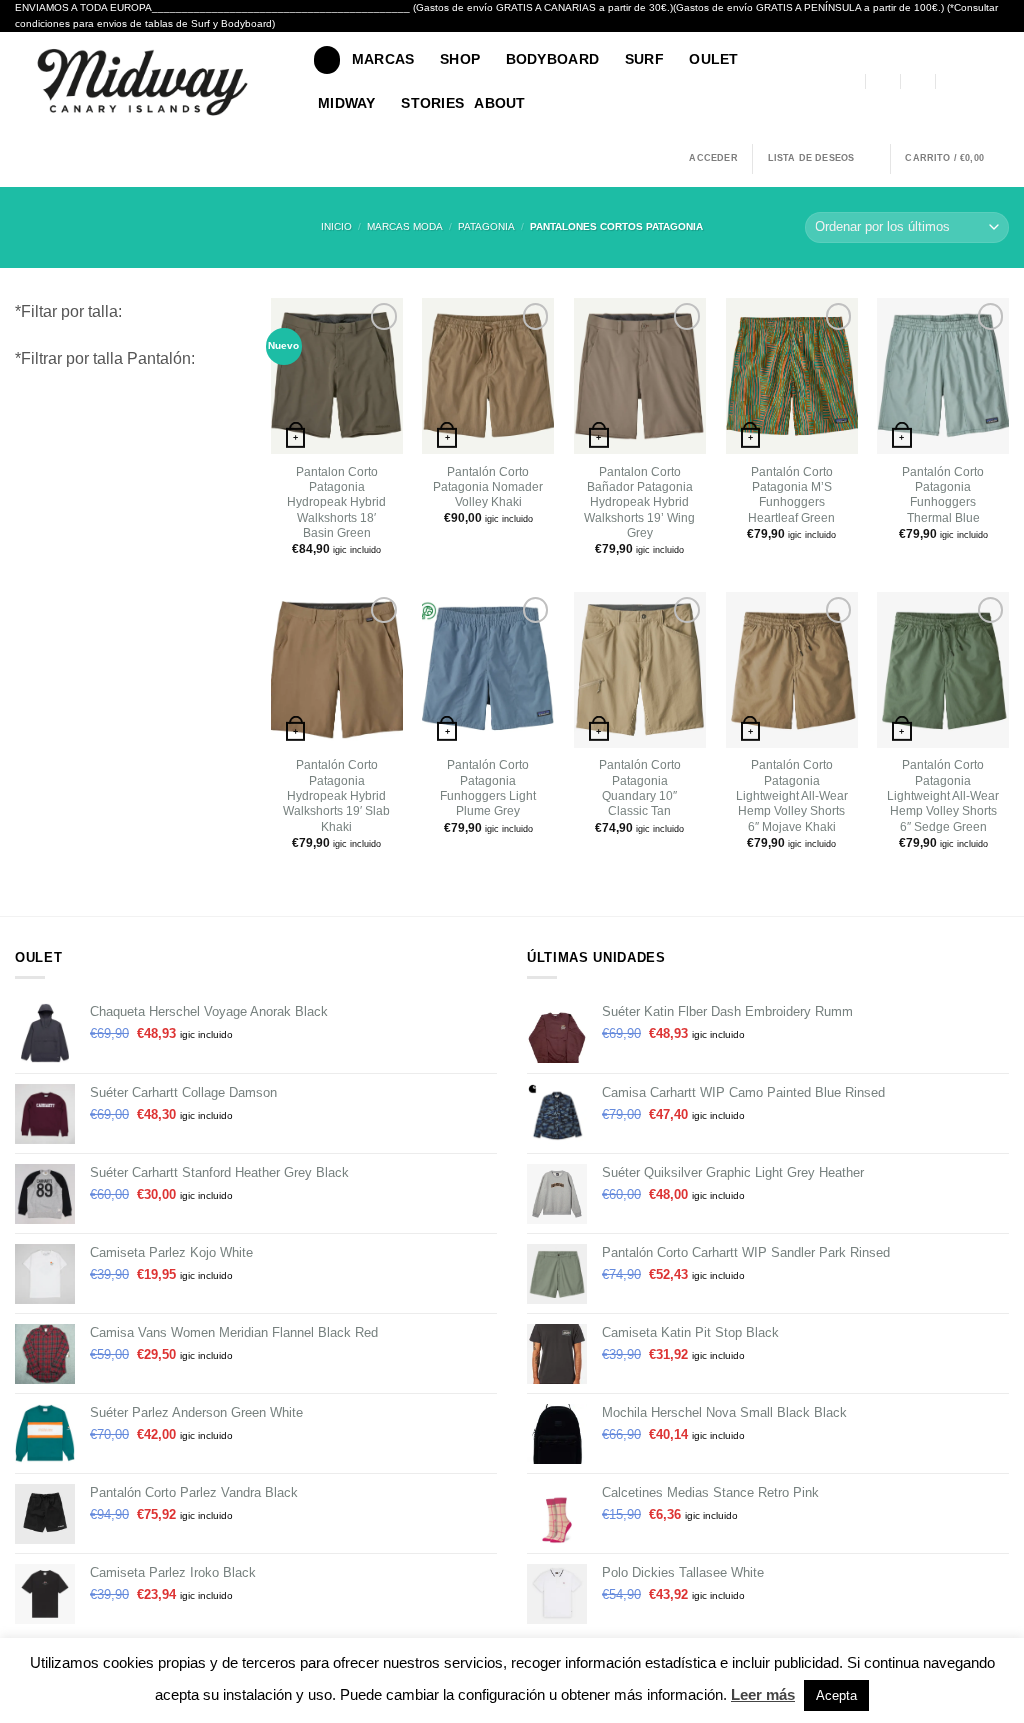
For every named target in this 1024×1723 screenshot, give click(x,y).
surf (644, 59)
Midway (347, 103)
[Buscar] (327, 59)
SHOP (460, 59)
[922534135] (953, 81)
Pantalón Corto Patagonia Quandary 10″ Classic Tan (640, 788)
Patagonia (486, 226)
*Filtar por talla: (68, 311)
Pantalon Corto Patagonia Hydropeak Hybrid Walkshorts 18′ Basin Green (336, 502)
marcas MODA (405, 226)
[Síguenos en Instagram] (998, 81)
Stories (432, 103)
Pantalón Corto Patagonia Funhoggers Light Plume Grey (488, 788)
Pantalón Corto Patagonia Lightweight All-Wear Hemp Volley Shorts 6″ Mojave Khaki (792, 795)
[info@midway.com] (884, 81)
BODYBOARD (553, 59)
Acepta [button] (836, 1695)
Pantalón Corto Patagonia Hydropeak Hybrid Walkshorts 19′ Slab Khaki (336, 795)
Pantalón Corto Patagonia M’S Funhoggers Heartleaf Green (791, 495)
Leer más (763, 1694)
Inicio (336, 226)
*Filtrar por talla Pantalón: (105, 358)
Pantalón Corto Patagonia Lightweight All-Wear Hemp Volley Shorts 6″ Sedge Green (943, 795)
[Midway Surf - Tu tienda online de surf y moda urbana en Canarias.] (149, 82)
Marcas (383, 59)
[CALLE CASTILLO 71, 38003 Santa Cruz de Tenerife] (849, 81)
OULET (713, 59)
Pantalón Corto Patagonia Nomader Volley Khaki (488, 487)
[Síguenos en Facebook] (976, 81)
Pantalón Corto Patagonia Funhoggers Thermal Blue (943, 495)
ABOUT (499, 103)
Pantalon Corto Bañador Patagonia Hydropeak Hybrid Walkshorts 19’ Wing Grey (639, 502)
